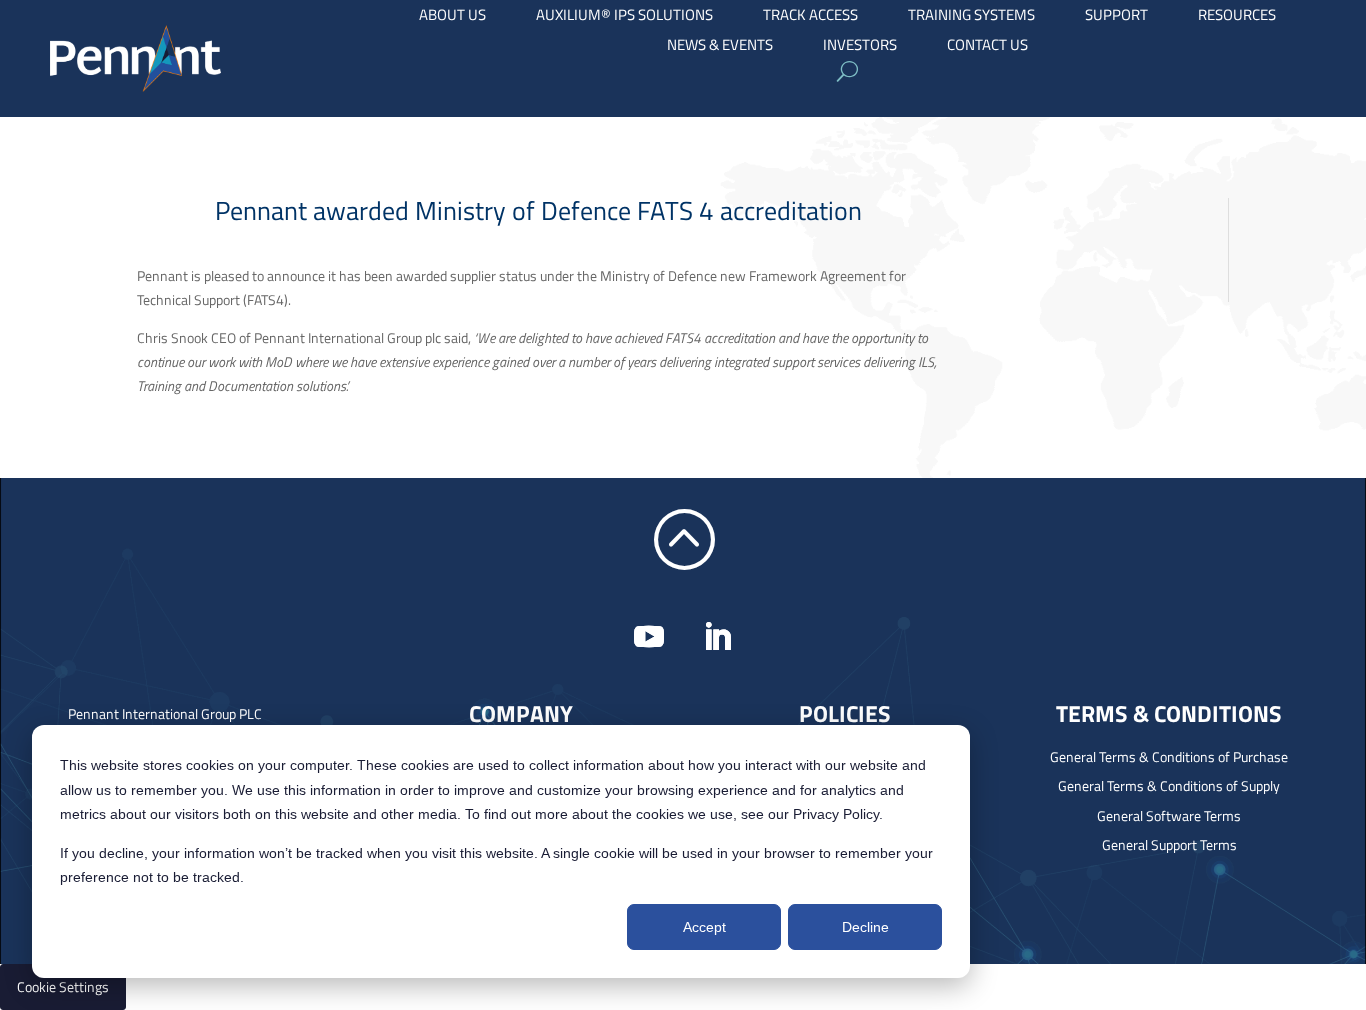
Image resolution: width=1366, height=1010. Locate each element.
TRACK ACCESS (810, 17)
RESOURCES (1237, 17)
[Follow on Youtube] (649, 637)
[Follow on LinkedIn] (717, 637)
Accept (704, 927)
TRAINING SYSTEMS (971, 17)
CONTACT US (987, 47)
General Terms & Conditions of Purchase (1169, 756)
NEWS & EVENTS (720, 47)
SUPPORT (1116, 17)
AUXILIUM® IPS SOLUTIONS (624, 17)
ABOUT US (452, 17)
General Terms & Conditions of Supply (1169, 785)
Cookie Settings (63, 986)
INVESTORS (860, 47)
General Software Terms (1169, 815)
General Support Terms (1169, 844)
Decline (865, 927)
